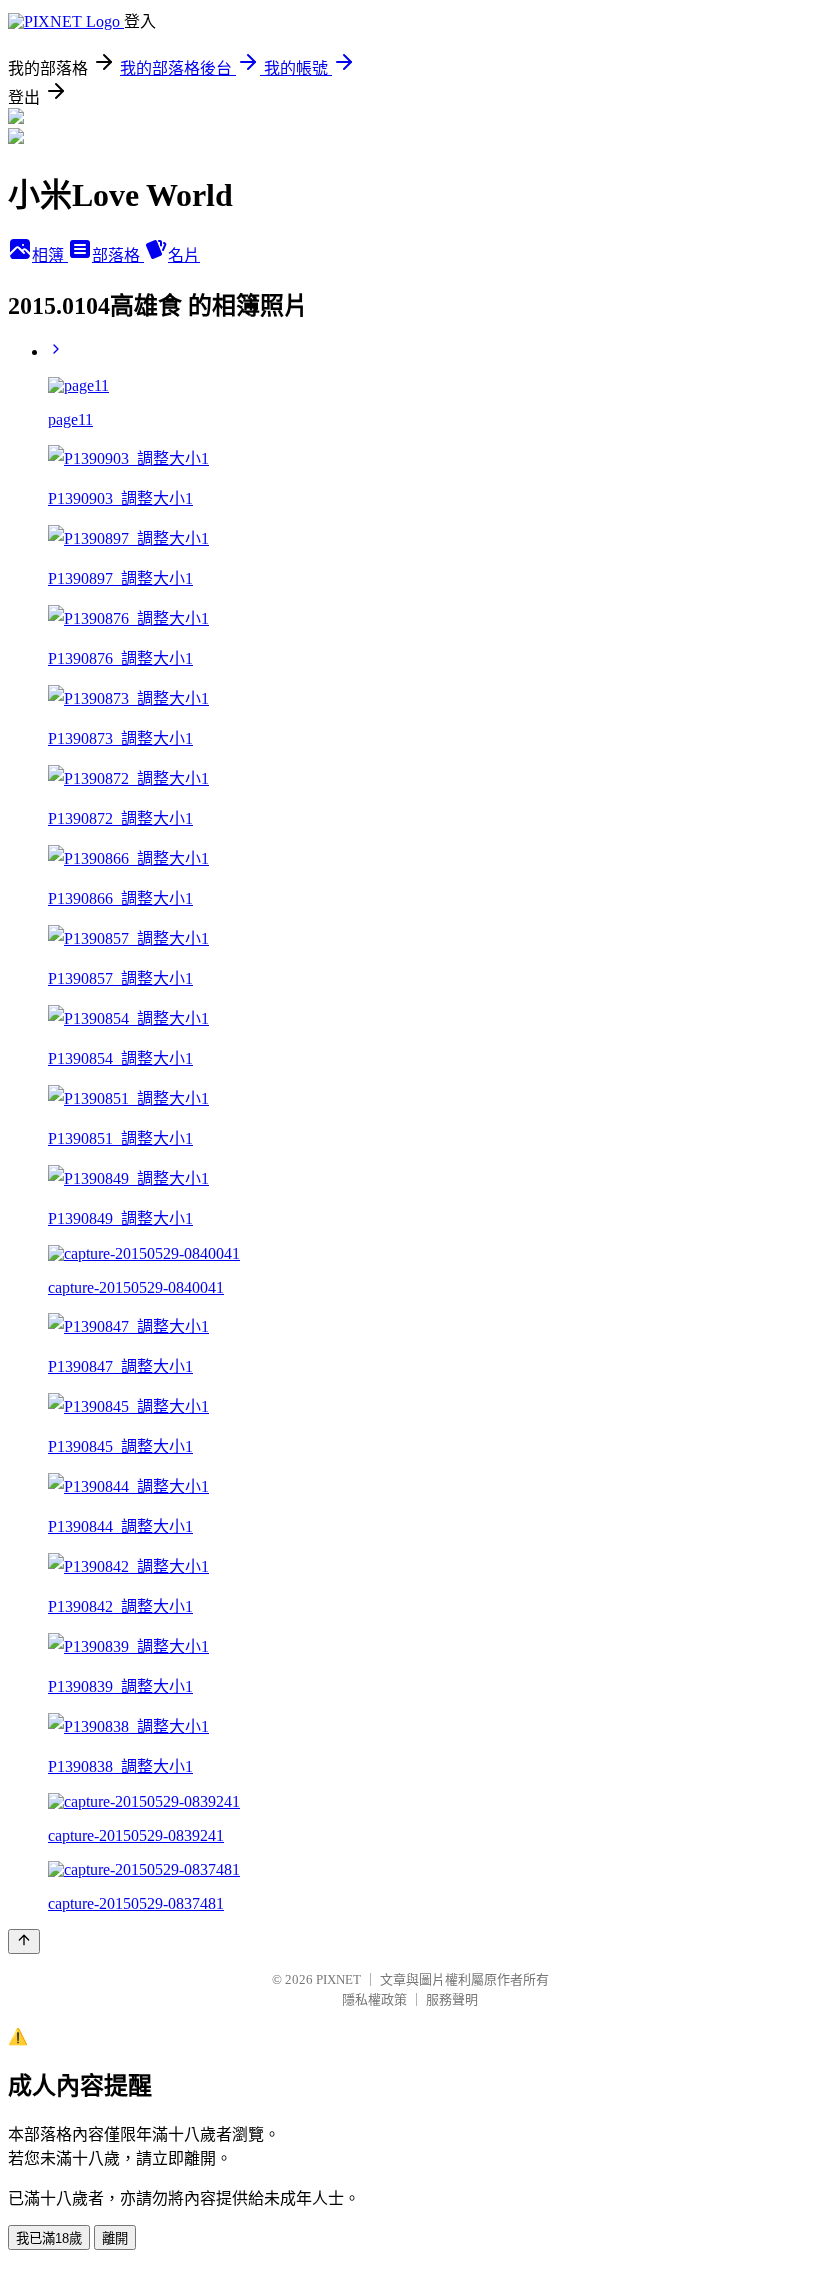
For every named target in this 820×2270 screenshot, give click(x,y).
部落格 (118, 255)
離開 (115, 2238)
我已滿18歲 (49, 2238)
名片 (184, 255)
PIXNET (338, 1979)
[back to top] (24, 1941)
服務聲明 (452, 1999)
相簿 (50, 255)
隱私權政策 (374, 1999)
